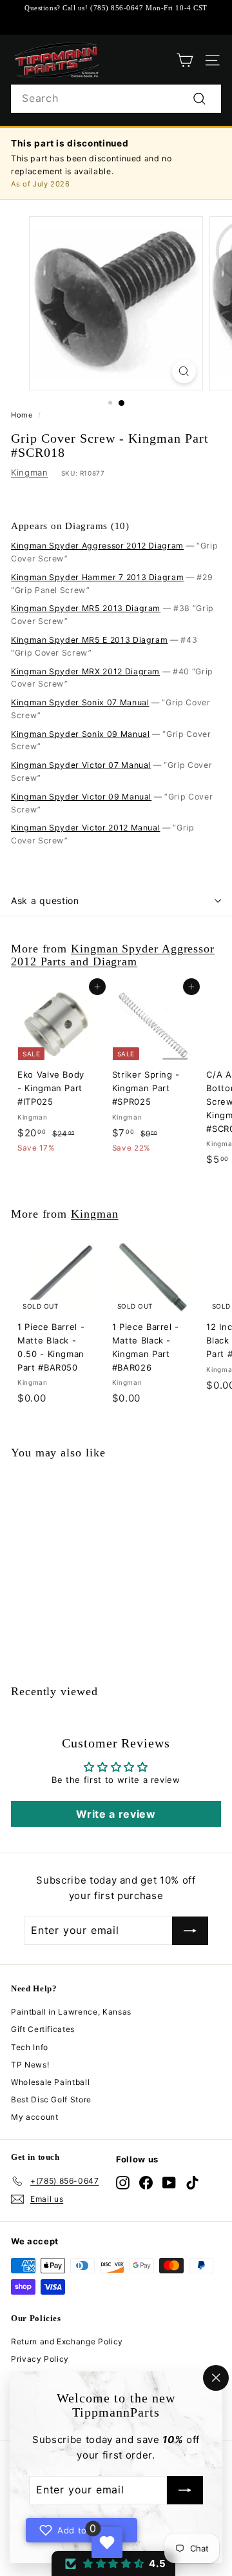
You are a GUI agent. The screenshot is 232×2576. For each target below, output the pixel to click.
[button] (113, 2563)
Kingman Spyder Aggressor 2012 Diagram (97, 546)
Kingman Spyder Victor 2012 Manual (85, 828)
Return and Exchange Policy (67, 2341)
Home (22, 415)
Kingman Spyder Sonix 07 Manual (80, 702)
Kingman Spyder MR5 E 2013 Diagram (89, 640)
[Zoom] (184, 371)
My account (35, 2117)
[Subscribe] (185, 2491)
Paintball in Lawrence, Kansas (71, 2012)
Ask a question (45, 901)
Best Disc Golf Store (51, 2099)
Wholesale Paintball (50, 2082)
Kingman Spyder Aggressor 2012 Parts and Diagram (113, 955)
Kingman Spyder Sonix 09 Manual (81, 734)
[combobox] (116, 99)
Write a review (116, 1814)
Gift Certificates (43, 2029)
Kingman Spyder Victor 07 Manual (81, 765)
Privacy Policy (40, 2359)
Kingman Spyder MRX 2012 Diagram (85, 671)
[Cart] (185, 60)
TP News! (30, 2065)
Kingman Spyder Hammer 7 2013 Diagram (97, 577)
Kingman (30, 472)
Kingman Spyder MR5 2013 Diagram (86, 608)
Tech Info (30, 2047)
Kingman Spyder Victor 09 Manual (81, 797)
